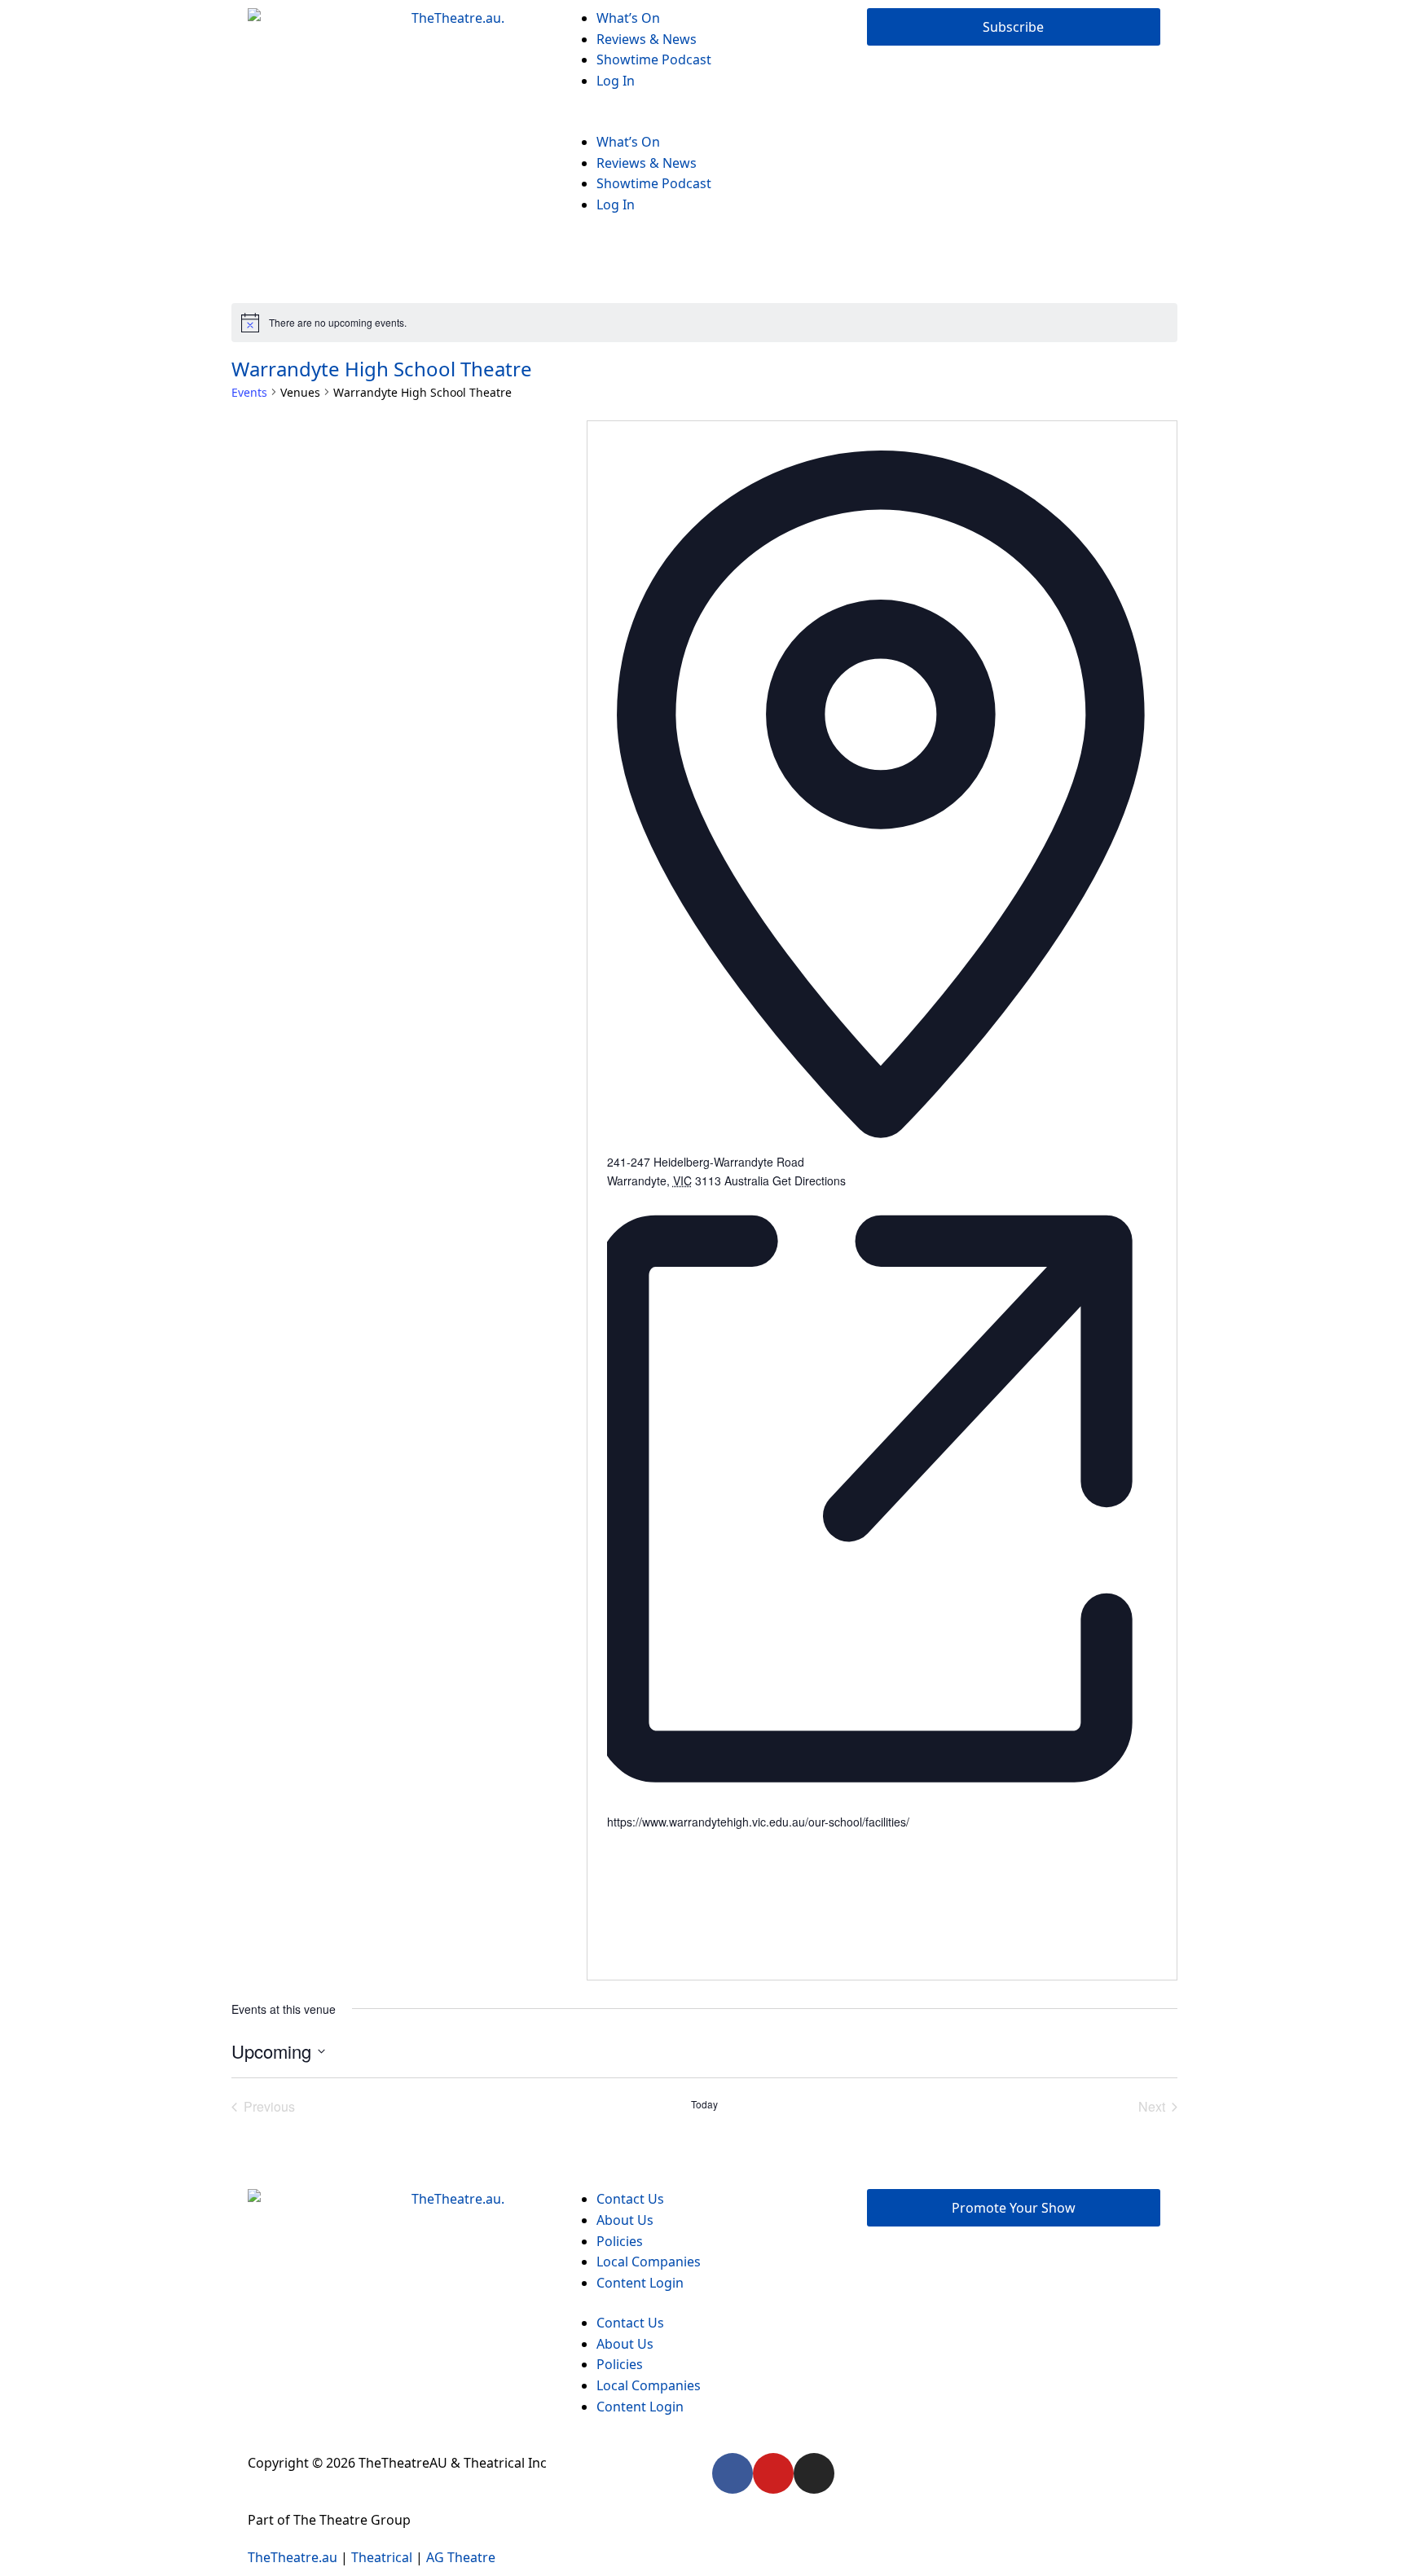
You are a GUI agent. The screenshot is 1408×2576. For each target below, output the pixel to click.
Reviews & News (647, 39)
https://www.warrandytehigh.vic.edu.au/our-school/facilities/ (758, 1822)
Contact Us (630, 2199)
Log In (616, 81)
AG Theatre (461, 2557)
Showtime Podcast (654, 59)
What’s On (628, 18)
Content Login (640, 2283)
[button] (704, 121)
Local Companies (649, 2262)
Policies (620, 2241)
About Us (625, 2220)
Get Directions (809, 1180)
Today (704, 2104)
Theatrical (382, 2557)
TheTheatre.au (293, 2557)
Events (249, 392)
